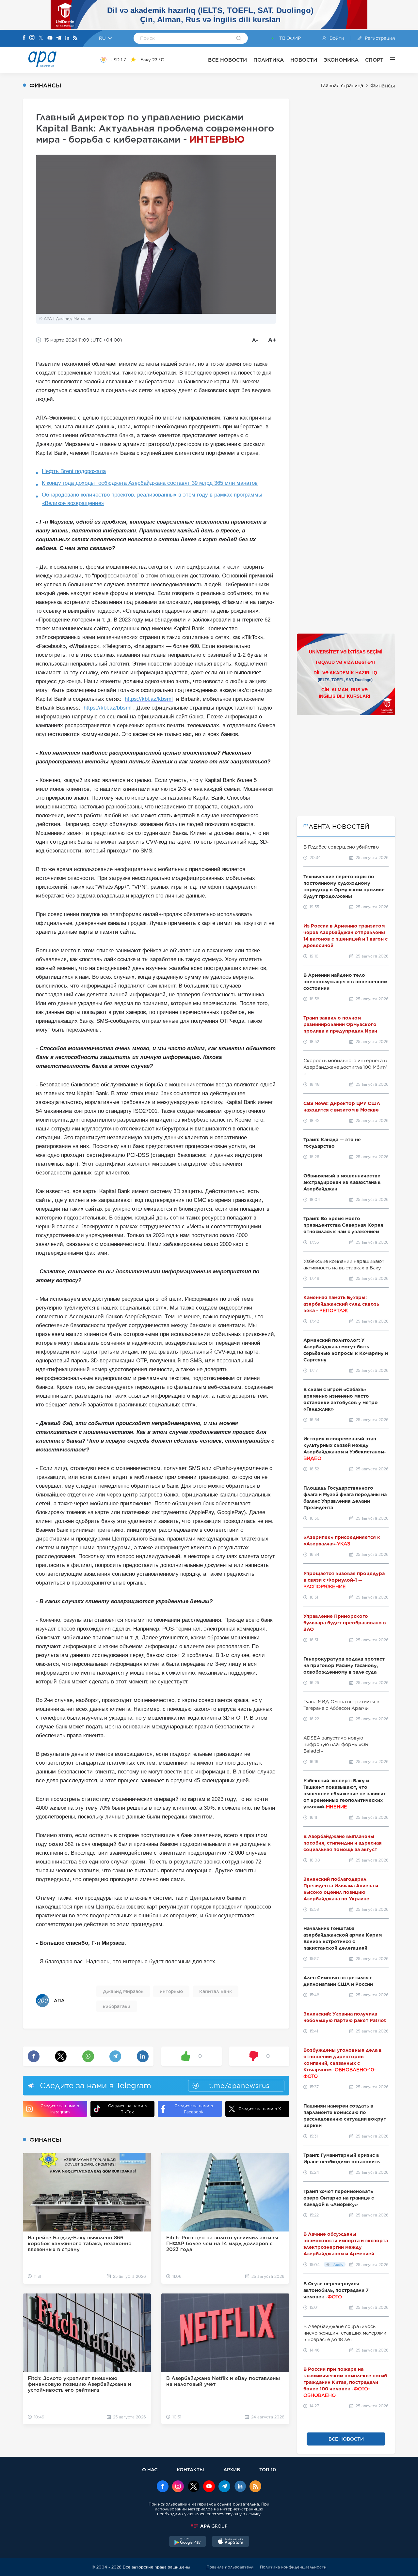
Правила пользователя (230, 2567)
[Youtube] (50, 38)
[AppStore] (231, 2542)
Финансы (383, 86)
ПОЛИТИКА (269, 60)
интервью (171, 1991)
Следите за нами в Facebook (194, 2109)
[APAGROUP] (209, 2526)
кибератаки (117, 2006)
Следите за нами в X (260, 2109)
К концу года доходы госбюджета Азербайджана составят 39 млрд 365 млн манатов (150, 483)
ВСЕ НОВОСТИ (227, 60)
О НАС (150, 2469)
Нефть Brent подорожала (74, 471)
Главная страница (342, 85)
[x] (194, 2487)
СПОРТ (374, 60)
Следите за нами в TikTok (127, 2109)
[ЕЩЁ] (389, 60)
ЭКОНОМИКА (341, 60)
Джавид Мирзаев (123, 1991)
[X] (41, 38)
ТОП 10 (268, 2469)
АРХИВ (232, 2469)
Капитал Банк (216, 1991)
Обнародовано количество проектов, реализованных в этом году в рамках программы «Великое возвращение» (152, 499)
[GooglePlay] (188, 2542)
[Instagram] (32, 38)
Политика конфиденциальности (293, 2567)
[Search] (239, 39)
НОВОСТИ (304, 60)
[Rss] (75, 38)
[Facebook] (24, 38)
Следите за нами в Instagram (60, 2109)
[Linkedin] (67, 38)
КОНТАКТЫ (190, 2469)
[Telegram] (59, 38)
